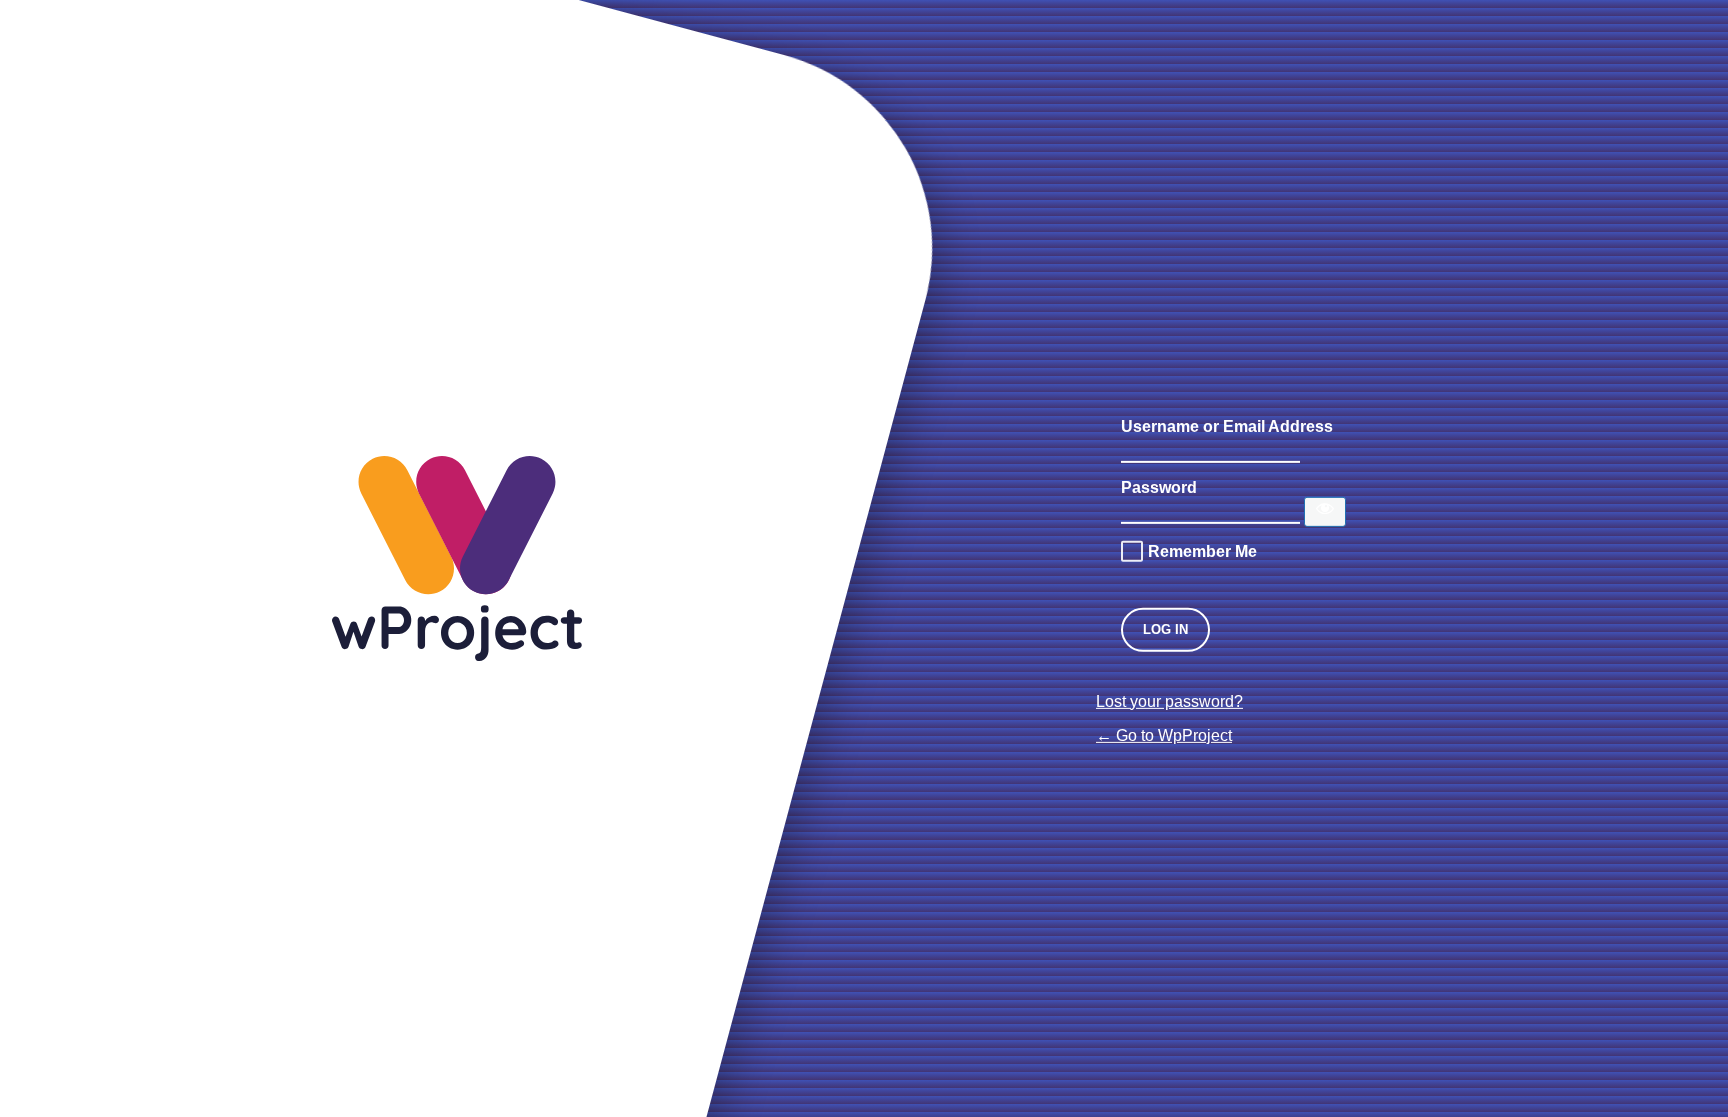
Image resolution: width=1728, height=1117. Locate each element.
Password (1159, 486)
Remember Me (1202, 550)
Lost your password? (1169, 701)
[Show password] (1325, 511)
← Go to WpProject (1164, 735)
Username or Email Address (1227, 425)
